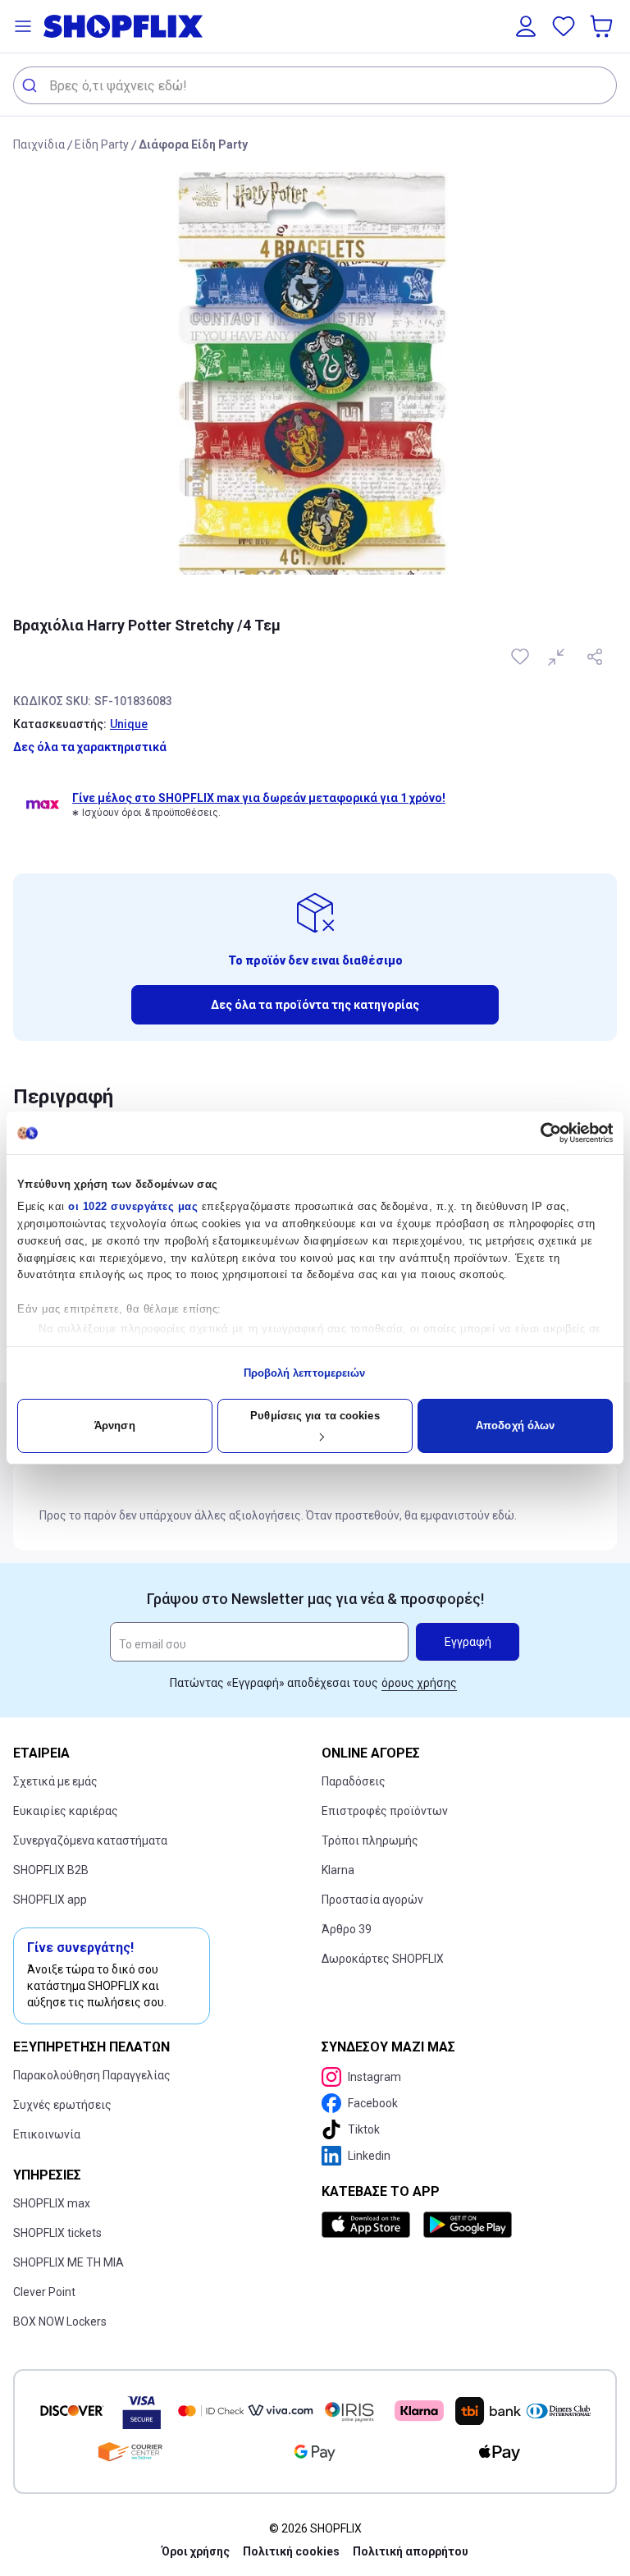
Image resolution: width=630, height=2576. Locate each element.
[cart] (603, 26)
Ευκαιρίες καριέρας (66, 1811)
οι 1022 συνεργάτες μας (133, 1206)
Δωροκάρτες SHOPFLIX (383, 1959)
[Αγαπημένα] (564, 26)
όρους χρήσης (419, 1683)
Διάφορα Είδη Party (193, 144)
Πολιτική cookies (291, 2551)
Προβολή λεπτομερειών (305, 1373)
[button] (23, 26)
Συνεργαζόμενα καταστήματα (90, 1840)
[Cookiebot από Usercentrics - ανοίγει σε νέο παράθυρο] (541, 1133)
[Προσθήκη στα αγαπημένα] (522, 657)
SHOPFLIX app (50, 1900)
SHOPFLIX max (52, 2203)
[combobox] (315, 85)
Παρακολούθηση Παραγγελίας (92, 2075)
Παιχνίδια (39, 144)
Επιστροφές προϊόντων (385, 1811)
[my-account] (526, 26)
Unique (129, 724)
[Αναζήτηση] (32, 85)
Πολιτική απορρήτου (411, 2551)
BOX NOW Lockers (60, 2322)
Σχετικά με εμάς (55, 1781)
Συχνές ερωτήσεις (62, 2105)
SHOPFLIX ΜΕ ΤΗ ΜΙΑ (68, 2262)
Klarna (338, 1870)
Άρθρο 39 (347, 1929)
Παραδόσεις (354, 1781)
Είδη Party (102, 144)
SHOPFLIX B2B (51, 1870)
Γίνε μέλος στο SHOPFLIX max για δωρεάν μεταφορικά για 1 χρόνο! (259, 798)
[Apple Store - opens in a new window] (369, 2225)
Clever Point (44, 2292)
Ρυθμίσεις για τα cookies (315, 1416)
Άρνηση (115, 1426)
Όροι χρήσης (196, 2551)
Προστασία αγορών (372, 1900)
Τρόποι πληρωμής (370, 1840)
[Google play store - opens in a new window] (468, 2225)
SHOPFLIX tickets (57, 2233)
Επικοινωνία (47, 2134)
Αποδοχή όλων (515, 1426)
